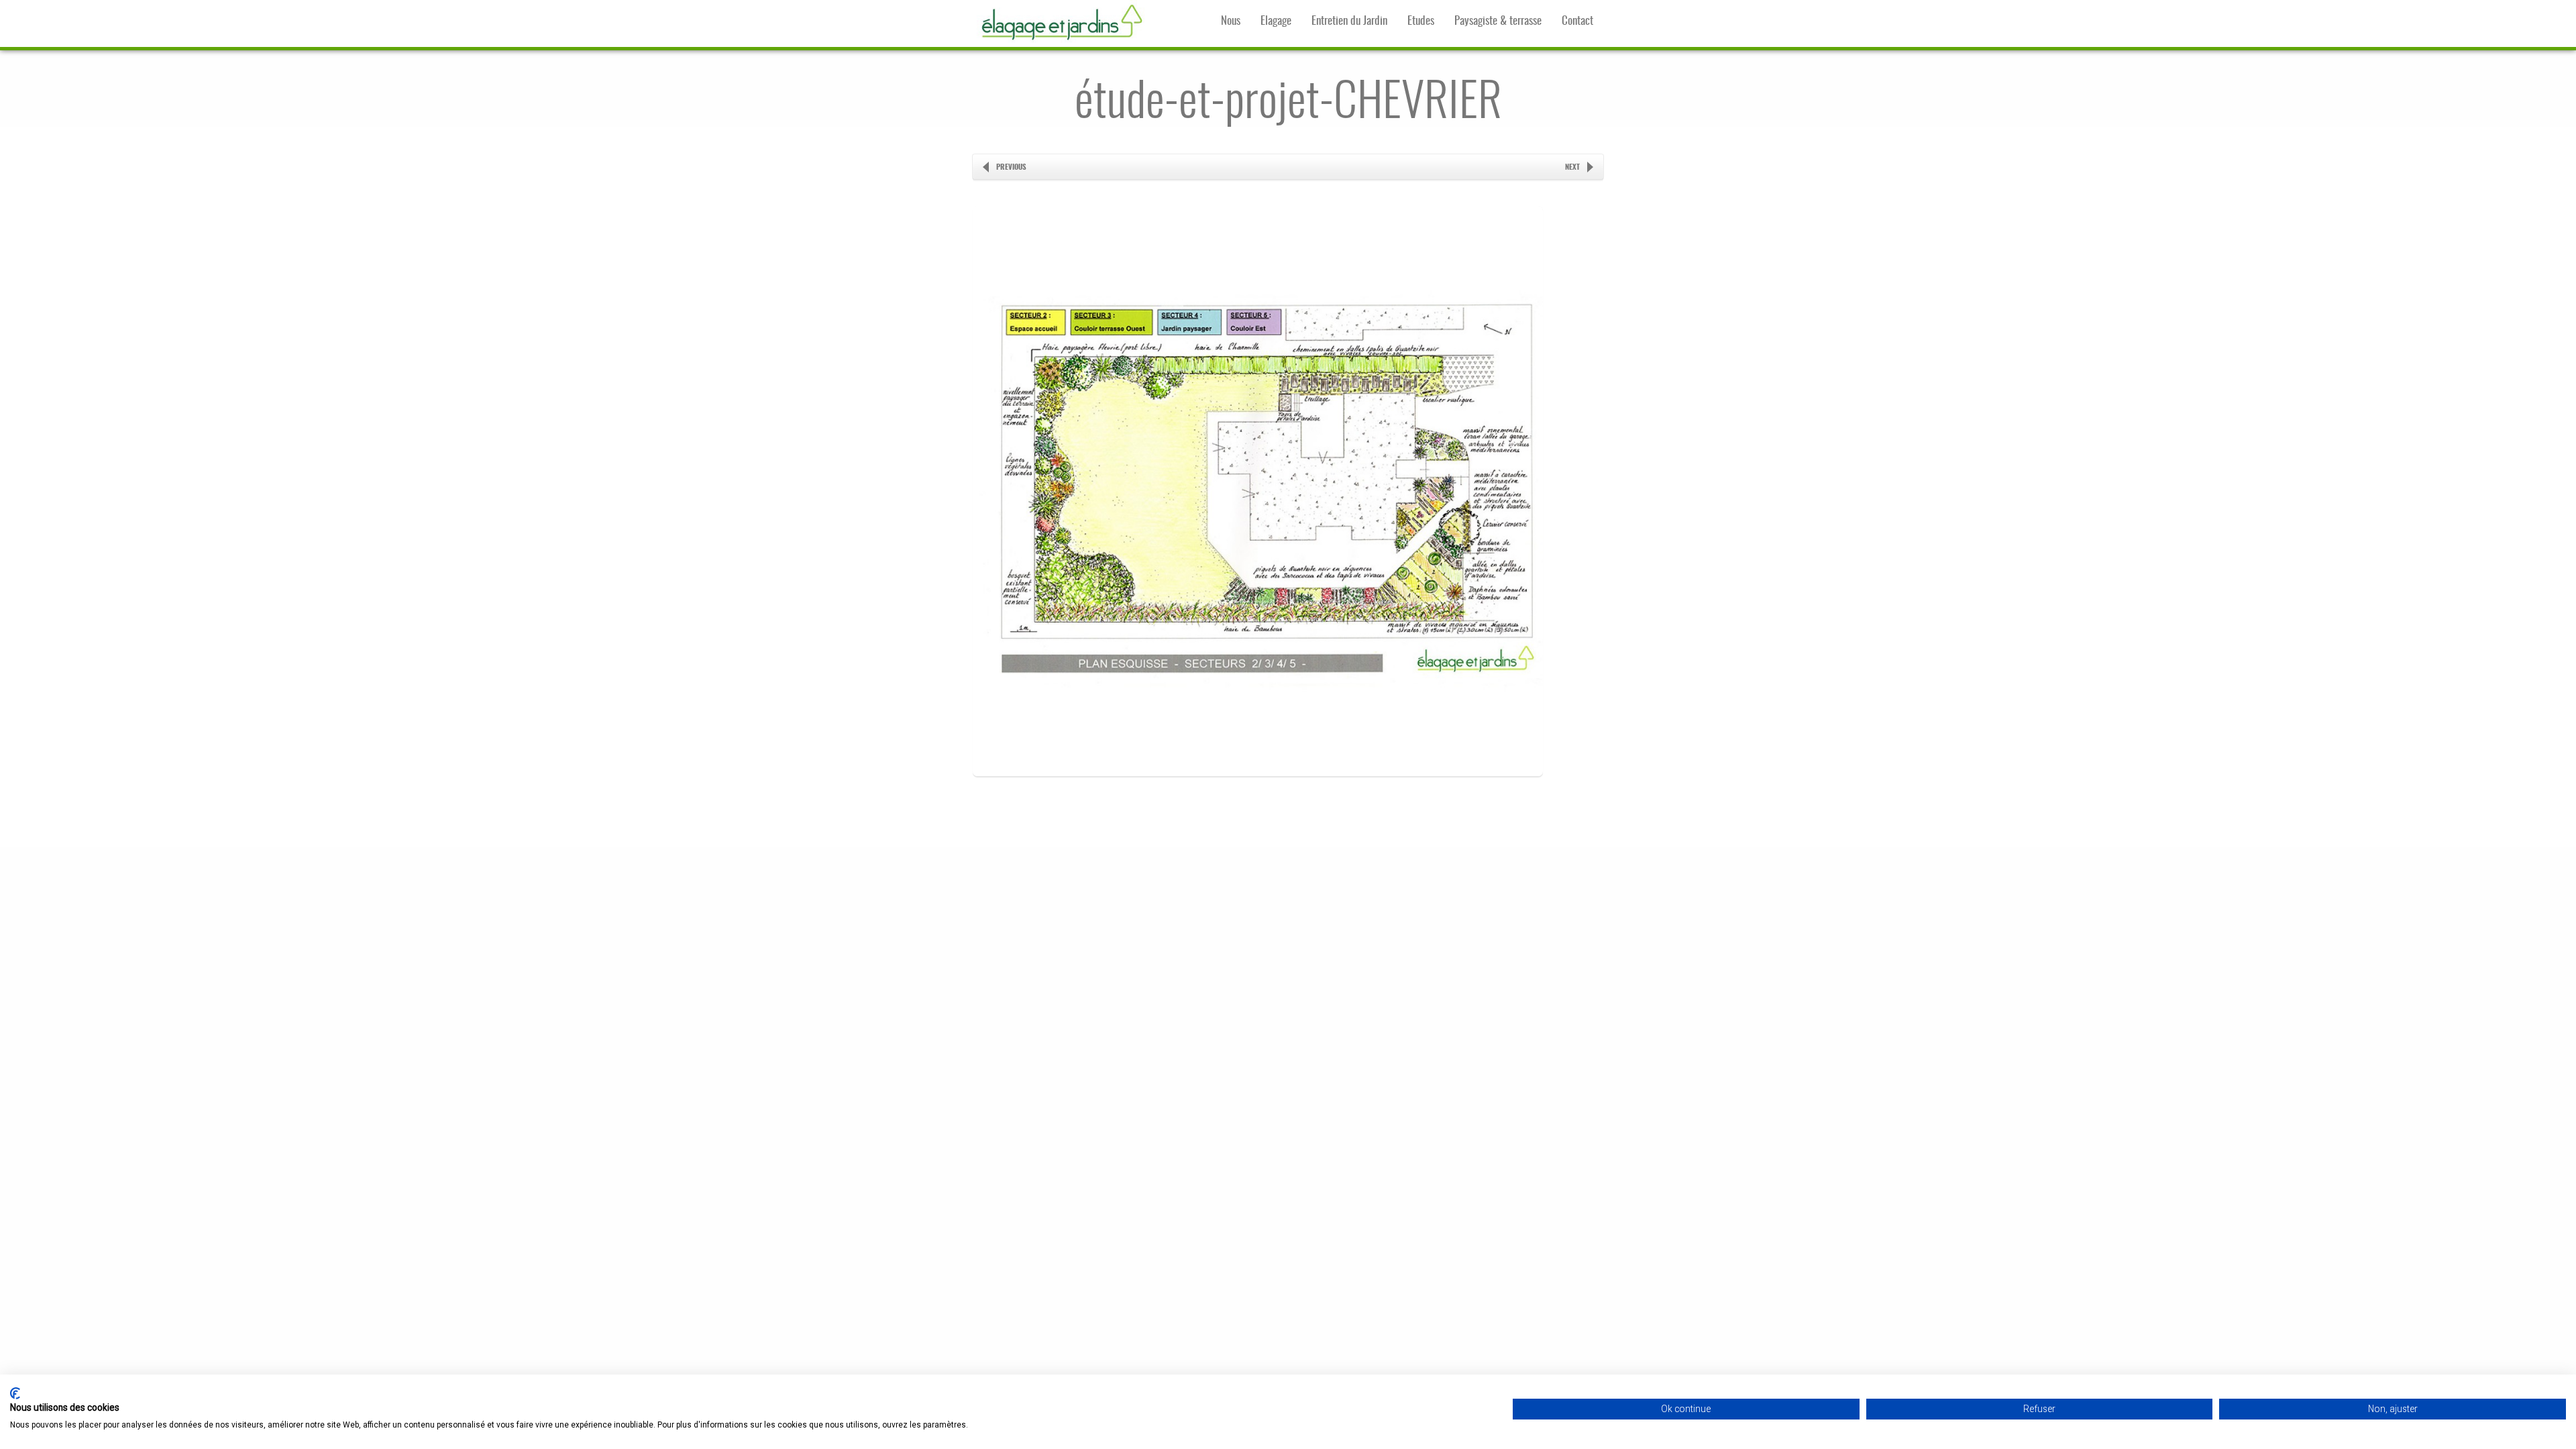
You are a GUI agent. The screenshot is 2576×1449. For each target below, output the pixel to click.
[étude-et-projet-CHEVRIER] (1258, 800)
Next (1572, 167)
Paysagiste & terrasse (1498, 21)
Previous (1011, 167)
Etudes (1421, 21)
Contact (1577, 21)
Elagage (1276, 21)
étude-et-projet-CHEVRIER (1288, 104)
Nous (1231, 21)
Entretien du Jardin (1349, 21)
